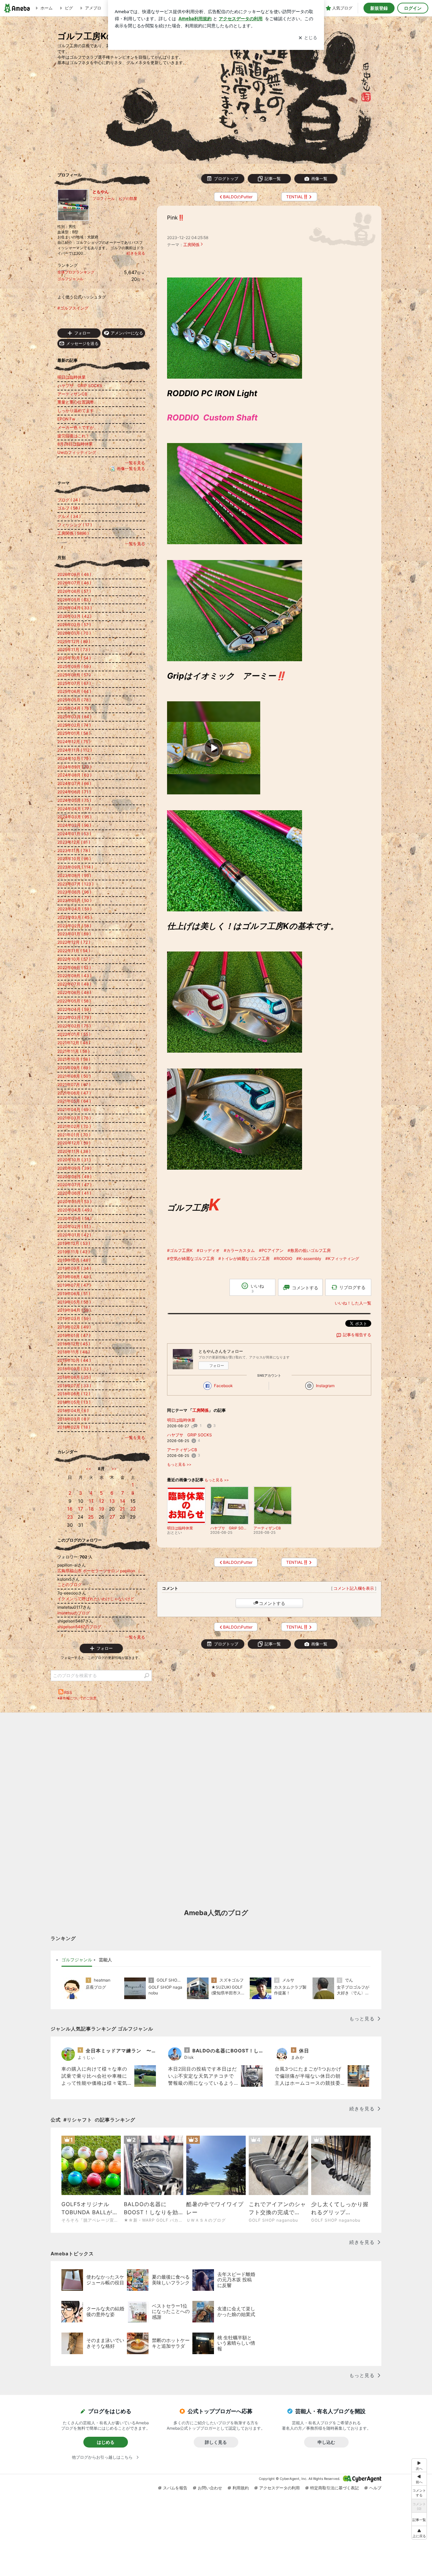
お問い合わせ (210, 2488)
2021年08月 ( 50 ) (74, 1076)
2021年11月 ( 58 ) (73, 1051)
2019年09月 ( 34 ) (74, 1268)
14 (123, 1501)
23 (70, 1517)
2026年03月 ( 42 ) (74, 616)
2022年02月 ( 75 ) (74, 1026)
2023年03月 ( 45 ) (75, 917)
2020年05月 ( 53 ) (74, 1202)
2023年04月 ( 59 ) (74, 909)
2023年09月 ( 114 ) (75, 867)
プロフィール (104, 199)
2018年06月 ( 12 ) (74, 1394)
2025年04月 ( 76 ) (74, 708)
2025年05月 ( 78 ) (74, 700)
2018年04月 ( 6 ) (73, 1411)
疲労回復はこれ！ (74, 436)
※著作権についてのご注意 (77, 1698)
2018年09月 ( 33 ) (74, 1369)
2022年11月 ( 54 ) (74, 951)
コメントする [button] (305, 1288)
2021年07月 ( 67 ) (74, 1085)
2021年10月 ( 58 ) (74, 1059)
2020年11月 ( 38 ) (74, 1151)
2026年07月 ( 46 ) (74, 583)
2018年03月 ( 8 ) (73, 1419)
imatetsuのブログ (74, 1613)
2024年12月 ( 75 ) (74, 742)
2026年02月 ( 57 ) (74, 625)
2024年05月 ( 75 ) (74, 800)
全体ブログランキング (76, 272)
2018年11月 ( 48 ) (74, 1352)
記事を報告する (357, 1335)
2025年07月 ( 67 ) (74, 683)
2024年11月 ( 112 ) (75, 750)
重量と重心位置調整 (76, 402)
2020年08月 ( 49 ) (74, 1177)
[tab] (77, 1960)
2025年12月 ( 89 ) (74, 641)
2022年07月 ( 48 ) (74, 984)
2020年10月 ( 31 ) (74, 1160)
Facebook (223, 1386)
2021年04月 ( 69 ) (74, 1109)
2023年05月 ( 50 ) (74, 900)
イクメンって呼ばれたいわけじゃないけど (96, 1599)
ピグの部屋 (128, 199)
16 (70, 1509)
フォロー (217, 1366)
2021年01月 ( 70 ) (74, 1135)
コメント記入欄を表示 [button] (354, 1588)
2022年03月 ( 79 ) (74, 1017)
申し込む (326, 2442)
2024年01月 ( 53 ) (74, 834)
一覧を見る (135, 463)
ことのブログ (70, 1585)
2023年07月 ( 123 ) (75, 884)
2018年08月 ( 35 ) (74, 1377)
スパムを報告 (175, 2488)
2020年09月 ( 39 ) (74, 1168)
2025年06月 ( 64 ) (74, 691)
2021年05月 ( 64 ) (74, 1101)
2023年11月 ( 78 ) (74, 851)
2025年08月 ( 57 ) (74, 675)
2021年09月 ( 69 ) (74, 1068)
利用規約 (241, 2488)
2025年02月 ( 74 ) (74, 725)
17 (80, 1509)
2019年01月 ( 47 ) (74, 1335)
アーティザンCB (182, 1450)
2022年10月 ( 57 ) (74, 959)
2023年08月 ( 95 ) (74, 875)
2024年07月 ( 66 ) (74, 783)
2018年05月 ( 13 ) (74, 1402)
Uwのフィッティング (77, 452)
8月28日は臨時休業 (75, 444)
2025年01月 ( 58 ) (74, 733)
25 (91, 1517)
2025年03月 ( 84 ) (74, 717)
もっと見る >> (179, 1465)
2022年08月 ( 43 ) (74, 976)
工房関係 (191, 245)
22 (133, 1509)
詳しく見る (216, 2442)
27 (112, 1517)
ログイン (413, 8)
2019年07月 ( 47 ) (74, 1285)
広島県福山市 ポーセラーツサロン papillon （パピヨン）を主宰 (101, 1571)
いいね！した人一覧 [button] (353, 1303)
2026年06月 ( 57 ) (74, 591)
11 (91, 1501)
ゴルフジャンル (70, 279)
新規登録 (379, 8)
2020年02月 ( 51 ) (74, 1226)
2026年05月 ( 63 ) (74, 600)
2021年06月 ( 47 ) (74, 1093)
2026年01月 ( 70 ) (74, 633)
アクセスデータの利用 (279, 2488)
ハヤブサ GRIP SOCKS (190, 1435)
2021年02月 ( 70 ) (74, 1126)
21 (122, 1509)
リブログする (352, 1287)
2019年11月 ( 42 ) (74, 1252)
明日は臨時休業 (181, 1420)
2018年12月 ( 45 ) (74, 1344)
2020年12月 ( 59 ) (74, 1143)
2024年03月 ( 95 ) (74, 817)
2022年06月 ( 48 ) (74, 992)
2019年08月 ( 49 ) (74, 1277)
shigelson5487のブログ (79, 1627)
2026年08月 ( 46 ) (74, 574)
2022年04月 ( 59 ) (74, 1009)
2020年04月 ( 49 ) (75, 1210)
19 (102, 1509)
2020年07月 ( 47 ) (74, 1185)
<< (88, 1469)
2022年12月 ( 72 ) (74, 942)
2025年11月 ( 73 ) (74, 650)
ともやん (101, 192)
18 (91, 1509)
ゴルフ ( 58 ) (69, 508)
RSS (68, 1692)
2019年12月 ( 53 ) (74, 1243)
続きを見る (136, 253)
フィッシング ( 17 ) (75, 525)
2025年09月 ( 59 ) (74, 666)
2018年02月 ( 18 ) (74, 1427)
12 (101, 1501)
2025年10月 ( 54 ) (74, 658)
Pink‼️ (176, 218)
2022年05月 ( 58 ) (74, 1001)
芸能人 (105, 1960)
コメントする (272, 1603)
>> (114, 1469)
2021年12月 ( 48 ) (74, 1043)
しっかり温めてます (76, 411)
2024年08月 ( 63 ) (74, 775)
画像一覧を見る (131, 469)
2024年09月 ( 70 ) (74, 767)
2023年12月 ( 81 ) (74, 842)
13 (112, 1501)
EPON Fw (66, 419)
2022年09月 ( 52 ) (74, 968)
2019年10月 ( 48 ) (74, 1260)
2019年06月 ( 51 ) (74, 1294)
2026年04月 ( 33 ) (75, 608)
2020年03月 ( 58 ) (74, 1218)
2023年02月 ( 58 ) (74, 926)
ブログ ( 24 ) (69, 500)
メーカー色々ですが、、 (80, 427)
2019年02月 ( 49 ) (74, 1327)
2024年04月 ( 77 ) (74, 809)
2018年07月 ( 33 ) (74, 1386)
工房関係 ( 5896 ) (73, 533)
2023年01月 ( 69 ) (74, 934)
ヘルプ (375, 2488)
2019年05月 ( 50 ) (74, 1302)
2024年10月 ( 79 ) (74, 758)
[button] (419, 2533)
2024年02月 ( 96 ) (74, 825)
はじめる (106, 2442)
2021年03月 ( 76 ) (74, 1118)
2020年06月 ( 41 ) (74, 1193)
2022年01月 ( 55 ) (74, 1034)
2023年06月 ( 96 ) (74, 892)
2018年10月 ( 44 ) (74, 1360)
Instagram (325, 1386)
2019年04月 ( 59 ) (74, 1310)
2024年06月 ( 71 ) (74, 792)
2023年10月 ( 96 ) (74, 859)
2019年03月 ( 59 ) (74, 1319)
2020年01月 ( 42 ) (74, 1235)
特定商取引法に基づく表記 (334, 2488)
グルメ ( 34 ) (69, 516)
